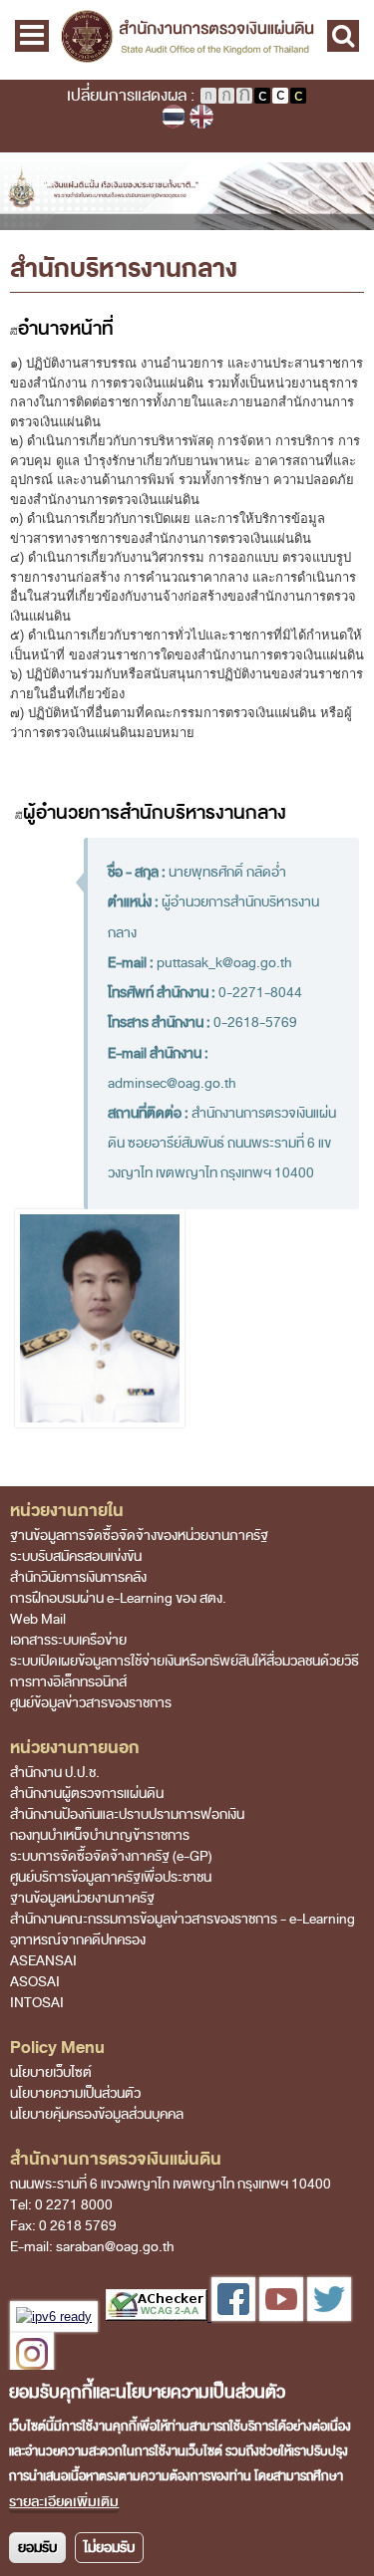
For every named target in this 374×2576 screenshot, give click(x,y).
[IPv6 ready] (54, 2317)
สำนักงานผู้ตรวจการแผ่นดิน (87, 1794)
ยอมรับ (37, 2548)
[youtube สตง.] (281, 2317)
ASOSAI (35, 1982)
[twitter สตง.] (329, 2317)
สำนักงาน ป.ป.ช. (55, 1773)
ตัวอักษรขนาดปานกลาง (226, 96)
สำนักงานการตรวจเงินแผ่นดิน (187, 40)
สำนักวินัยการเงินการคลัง (78, 1577)
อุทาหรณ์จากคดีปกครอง (78, 1940)
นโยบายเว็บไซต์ (51, 2072)
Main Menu (32, 36)
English (201, 117)
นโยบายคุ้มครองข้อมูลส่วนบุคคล (97, 2114)
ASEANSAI (43, 1961)
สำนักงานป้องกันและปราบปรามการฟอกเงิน (127, 1814)
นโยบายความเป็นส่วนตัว (75, 2093)
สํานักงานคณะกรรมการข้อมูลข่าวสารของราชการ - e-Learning (183, 1919)
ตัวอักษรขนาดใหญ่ (244, 96)
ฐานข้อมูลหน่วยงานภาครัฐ (82, 1898)
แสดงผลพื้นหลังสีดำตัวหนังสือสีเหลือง (298, 96)
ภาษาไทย (174, 117)
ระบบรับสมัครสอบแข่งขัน (76, 1556)
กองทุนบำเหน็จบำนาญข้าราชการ (100, 1835)
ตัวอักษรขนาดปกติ (208, 96)
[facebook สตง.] (231, 2317)
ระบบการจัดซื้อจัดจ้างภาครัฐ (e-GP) (111, 1856)
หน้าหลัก (32, 182)
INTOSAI (37, 2003)
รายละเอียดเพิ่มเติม (64, 2502)
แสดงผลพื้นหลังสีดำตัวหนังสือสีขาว (262, 96)
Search (343, 36)
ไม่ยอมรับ (109, 2548)
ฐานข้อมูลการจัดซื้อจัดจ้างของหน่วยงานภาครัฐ (139, 1536)
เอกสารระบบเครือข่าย (68, 1640)
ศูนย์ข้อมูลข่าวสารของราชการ (91, 1703)
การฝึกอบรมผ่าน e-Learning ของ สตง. (118, 1598)
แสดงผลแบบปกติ (280, 96)
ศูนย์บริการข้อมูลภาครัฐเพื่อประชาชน (111, 1877)
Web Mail (38, 1619)
